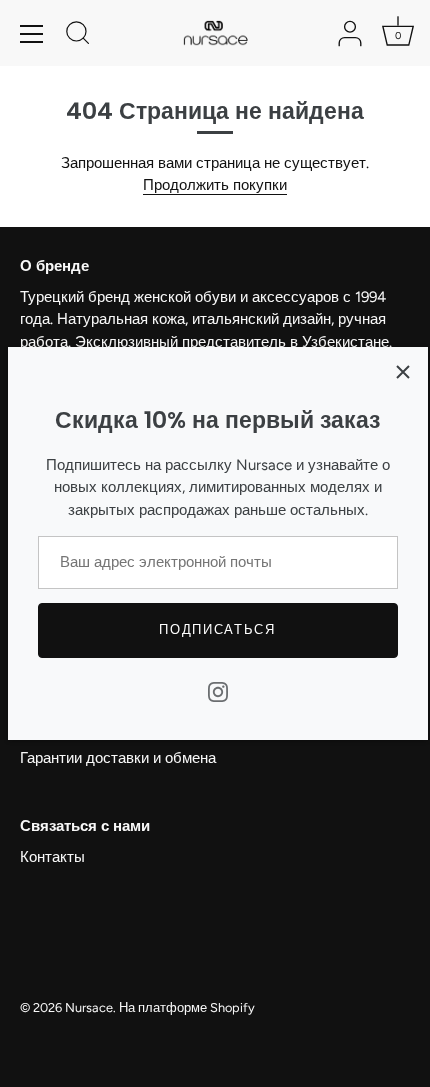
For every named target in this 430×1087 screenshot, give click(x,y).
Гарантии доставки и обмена (118, 758)
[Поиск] (78, 36)
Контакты (52, 857)
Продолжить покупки (215, 185)
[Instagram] (218, 691)
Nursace (89, 1007)
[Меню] (32, 34)
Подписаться (217, 629)
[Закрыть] (403, 372)
